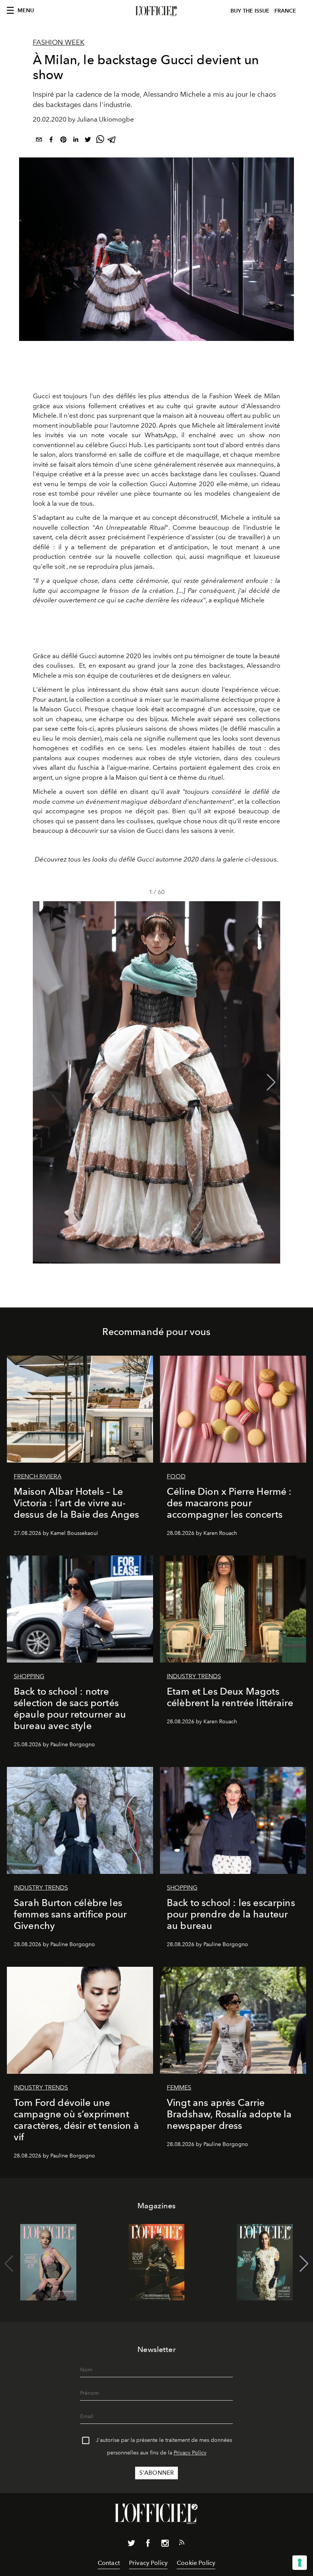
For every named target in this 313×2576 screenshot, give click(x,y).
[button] (271, 1082)
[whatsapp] (100, 141)
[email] (39, 141)
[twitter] (88, 141)
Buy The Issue (250, 11)
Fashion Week (59, 42)
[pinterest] (63, 141)
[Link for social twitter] (131, 2545)
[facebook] (51, 141)
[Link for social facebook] (148, 2545)
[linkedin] (76, 141)
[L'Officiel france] (156, 11)
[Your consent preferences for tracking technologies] (300, 2563)
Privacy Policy (190, 2453)
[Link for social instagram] (165, 2545)
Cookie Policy (196, 2563)
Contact (109, 2563)
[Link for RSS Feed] (182, 2544)
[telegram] (112, 141)
